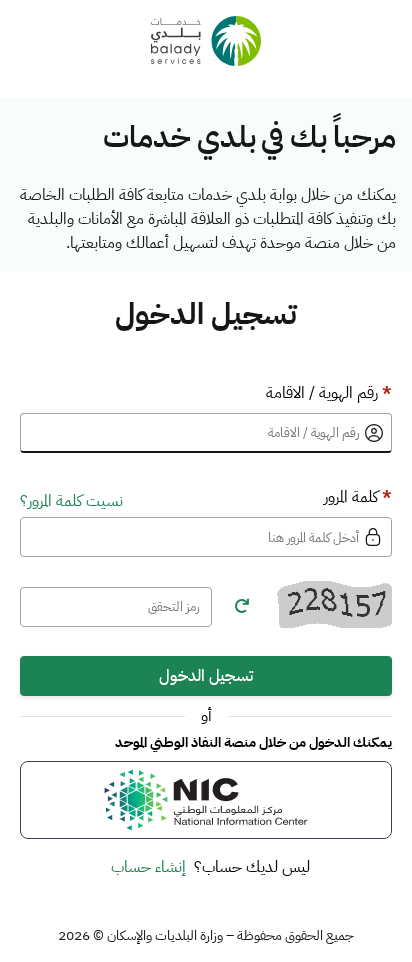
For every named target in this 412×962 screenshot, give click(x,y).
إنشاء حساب (148, 867)
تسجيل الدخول (206, 676)
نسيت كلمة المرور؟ (71, 501)
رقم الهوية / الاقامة (329, 393)
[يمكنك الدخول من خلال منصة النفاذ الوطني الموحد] (206, 800)
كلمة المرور (358, 497)
